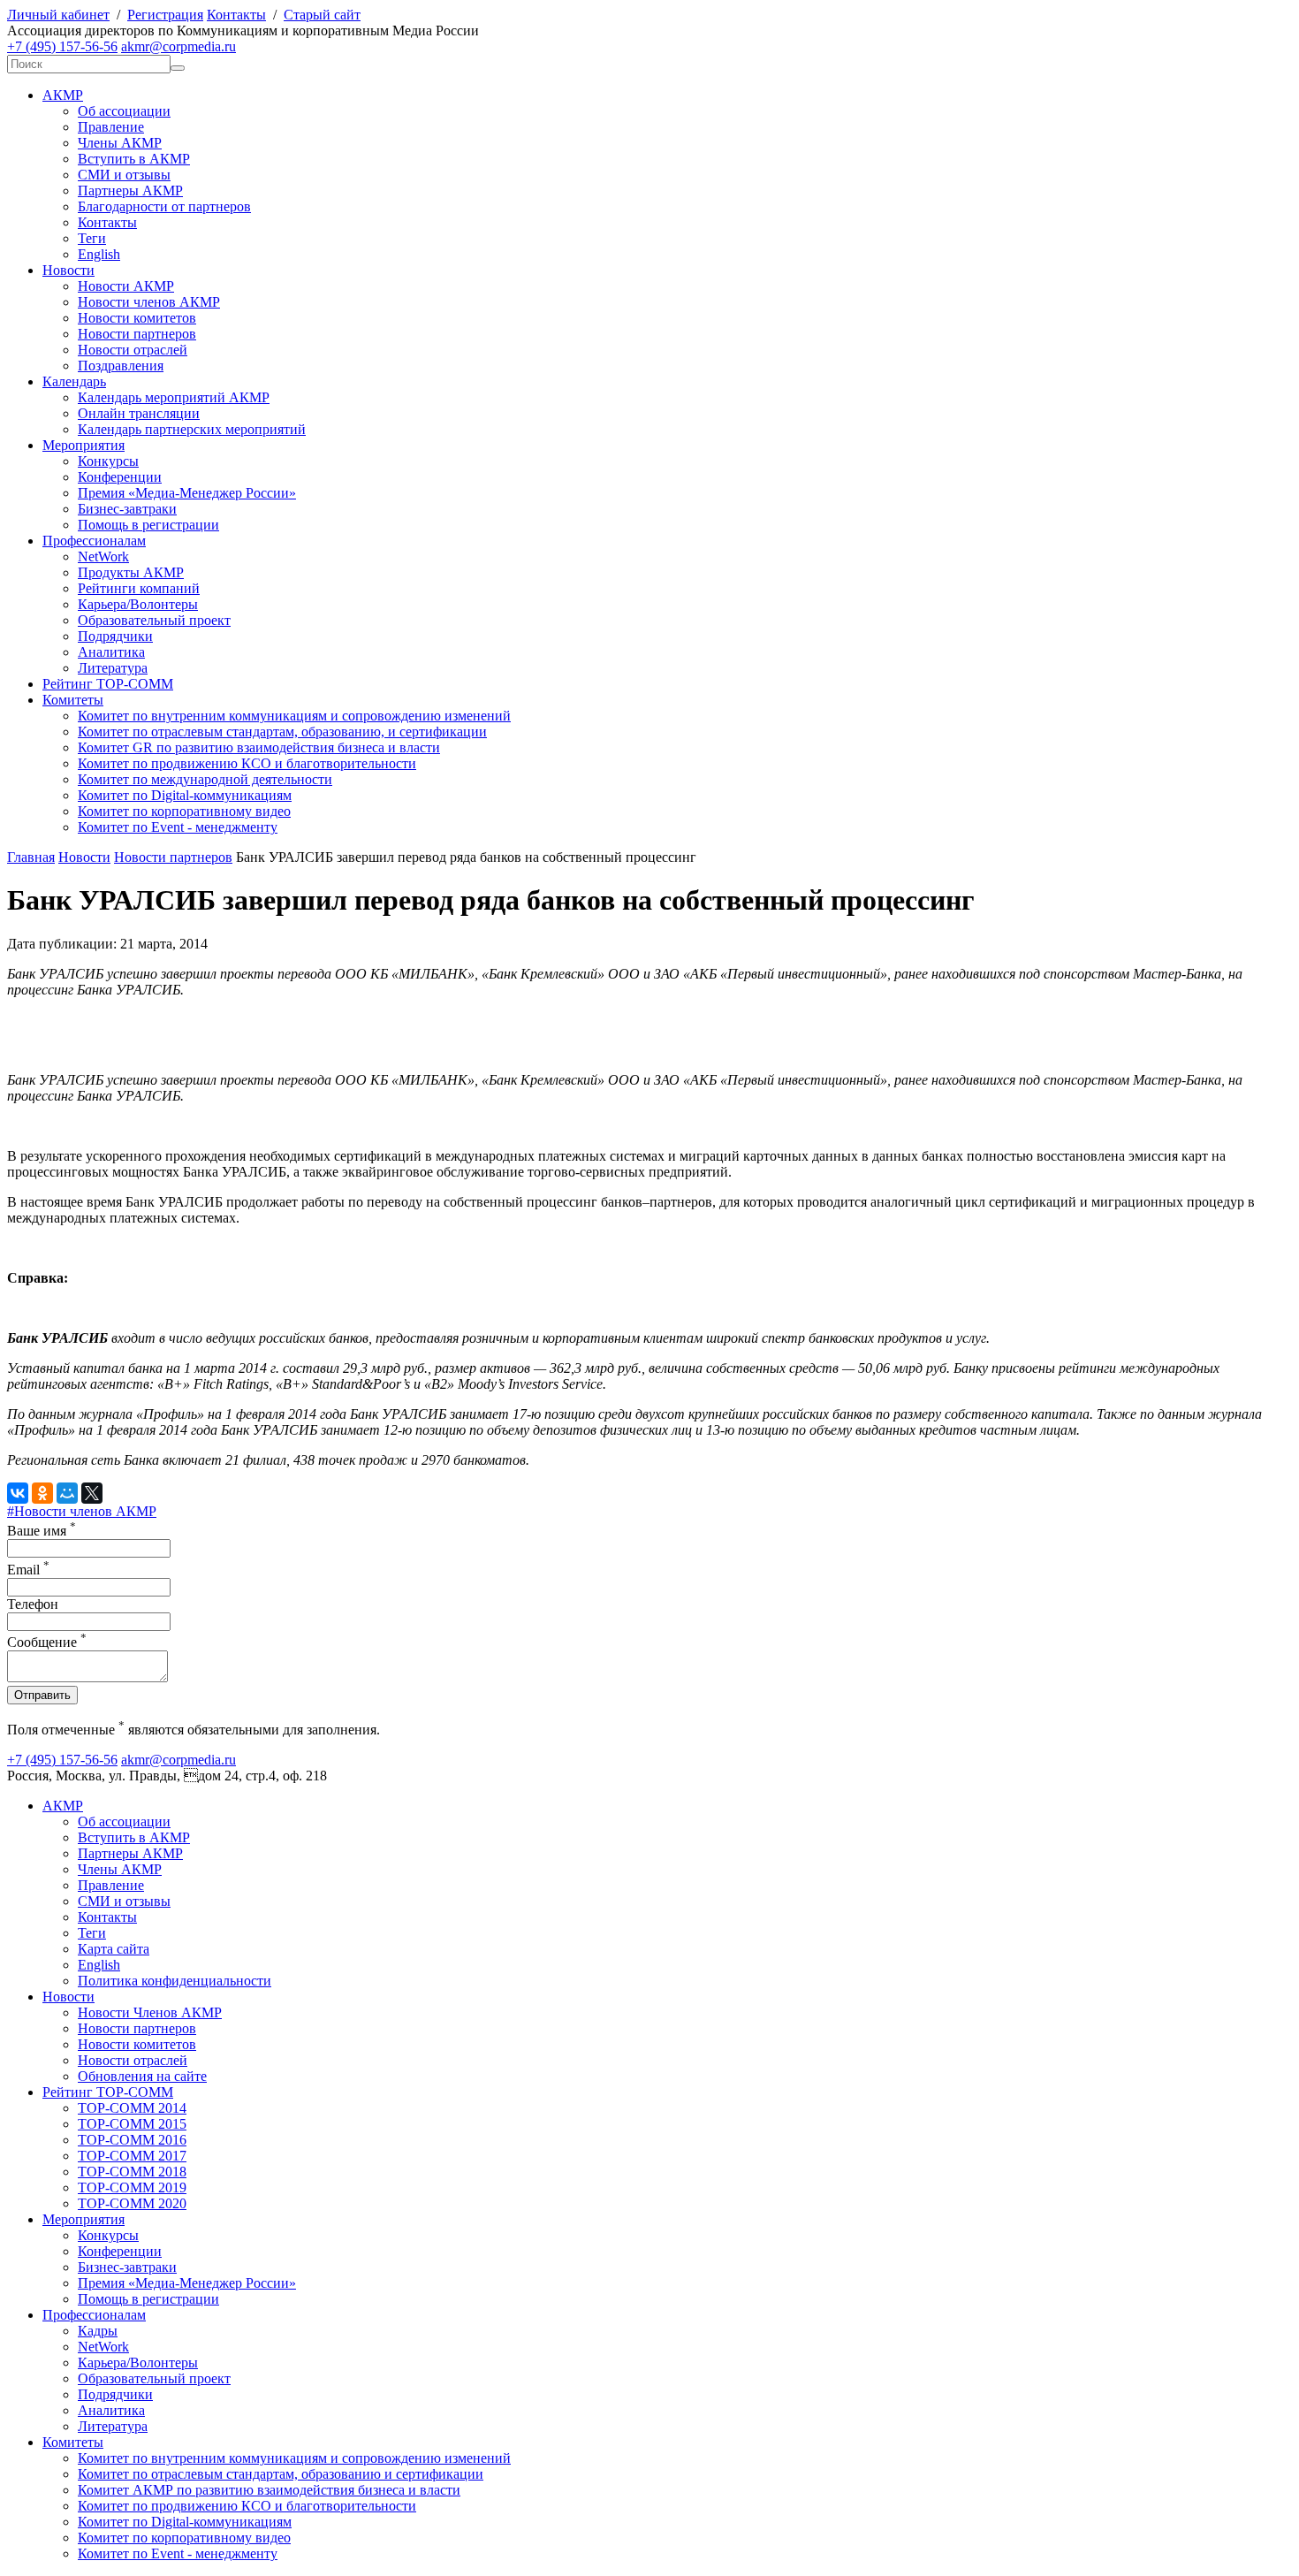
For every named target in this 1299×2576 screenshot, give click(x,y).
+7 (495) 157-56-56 (62, 46)
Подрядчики (115, 636)
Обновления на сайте (142, 2076)
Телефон (33, 1604)
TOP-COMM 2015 (132, 2124)
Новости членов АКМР (149, 302)
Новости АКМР (126, 286)
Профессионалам (94, 541)
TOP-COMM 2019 (132, 2187)
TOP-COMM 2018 (132, 2172)
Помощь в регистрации (148, 525)
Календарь (74, 381)
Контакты (236, 15)
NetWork (103, 556)
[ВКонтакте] (18, 1493)
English (99, 254)
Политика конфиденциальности (175, 1981)
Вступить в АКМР (134, 159)
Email (28, 1570)
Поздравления (121, 366)
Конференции (120, 477)
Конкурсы (108, 461)
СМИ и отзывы (124, 175)
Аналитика (111, 652)
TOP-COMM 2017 (132, 2156)
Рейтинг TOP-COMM (108, 684)
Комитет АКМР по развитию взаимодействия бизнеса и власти (269, 2490)
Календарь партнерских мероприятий (192, 429)
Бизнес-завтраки (127, 509)
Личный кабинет (58, 15)
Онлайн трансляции (139, 413)
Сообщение (47, 1642)
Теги (92, 238)
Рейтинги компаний (139, 588)
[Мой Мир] (67, 1493)
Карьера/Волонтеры (138, 604)
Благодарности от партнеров (164, 206)
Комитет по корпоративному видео (184, 811)
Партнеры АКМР (130, 191)
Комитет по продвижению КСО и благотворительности (247, 763)
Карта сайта (114, 1949)
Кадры (98, 2331)
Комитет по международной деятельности (205, 779)
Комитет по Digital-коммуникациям (185, 795)
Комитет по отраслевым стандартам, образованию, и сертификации (282, 732)
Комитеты (73, 700)
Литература (113, 668)
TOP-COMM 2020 (132, 2203)
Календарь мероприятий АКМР (174, 397)
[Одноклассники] (42, 1493)
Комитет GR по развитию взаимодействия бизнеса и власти (259, 747)
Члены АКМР (120, 143)
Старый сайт (322, 15)
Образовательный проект (154, 620)
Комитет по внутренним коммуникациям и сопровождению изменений (294, 716)
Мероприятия (84, 445)
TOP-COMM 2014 (132, 2108)
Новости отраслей (133, 350)
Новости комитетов (137, 318)
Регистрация (165, 15)
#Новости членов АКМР (82, 1511)
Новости (68, 270)
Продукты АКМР (131, 572)
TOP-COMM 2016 (132, 2140)
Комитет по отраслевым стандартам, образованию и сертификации (281, 2474)
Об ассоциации (124, 111)
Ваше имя (42, 1531)
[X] (92, 1493)
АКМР (63, 95)
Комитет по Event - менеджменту (178, 827)
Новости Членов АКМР (150, 2012)
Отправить (42, 1695)
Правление (111, 127)
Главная (31, 857)
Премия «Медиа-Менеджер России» (187, 493)
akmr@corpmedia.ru (179, 46)
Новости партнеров (137, 334)
